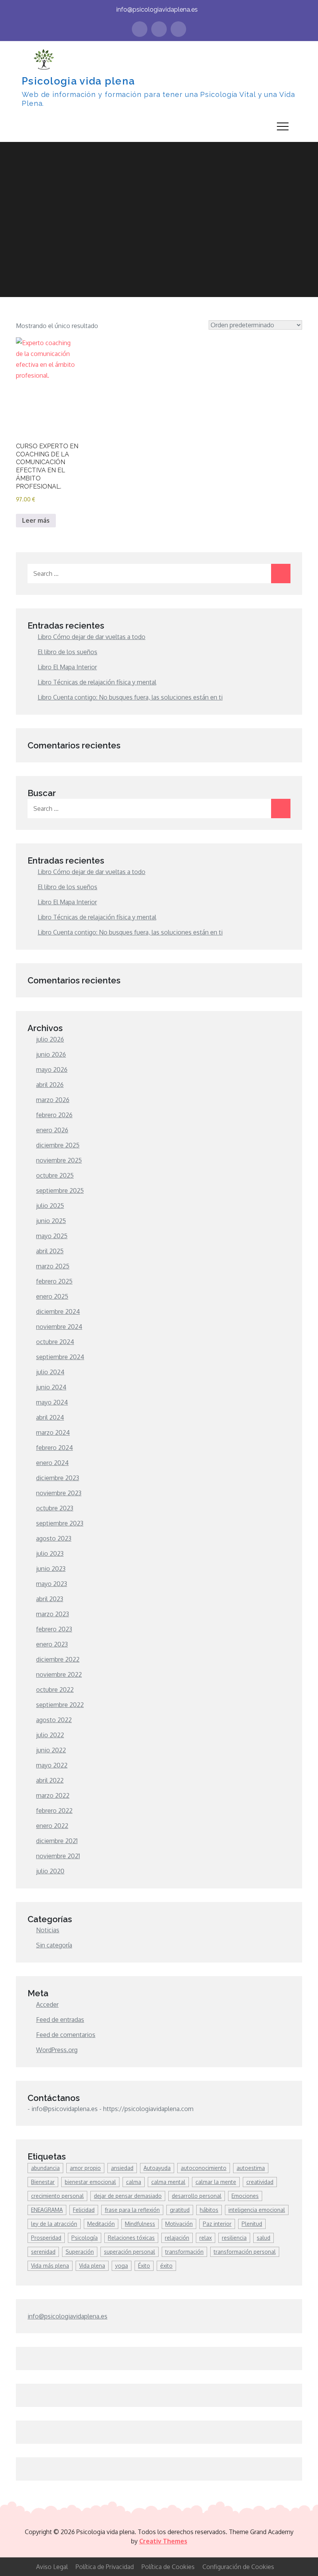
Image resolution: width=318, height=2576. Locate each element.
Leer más (36, 520)
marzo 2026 (53, 1100)
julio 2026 (50, 1039)
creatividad (260, 2182)
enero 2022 (52, 1826)
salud (264, 2238)
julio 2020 (50, 1871)
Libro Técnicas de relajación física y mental (97, 682)
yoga (122, 2266)
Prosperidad (46, 2238)
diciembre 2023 (58, 1478)
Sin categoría (54, 1945)
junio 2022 (51, 1750)
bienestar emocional (90, 2182)
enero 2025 (52, 1296)
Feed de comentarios (66, 2035)
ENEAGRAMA (47, 2210)
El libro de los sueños (67, 652)
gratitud (180, 2210)
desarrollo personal (197, 2196)
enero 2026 (52, 1130)
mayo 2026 (52, 1069)
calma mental (168, 2182)
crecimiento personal (57, 2196)
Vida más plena (50, 2266)
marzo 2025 (53, 1266)
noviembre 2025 (59, 1160)
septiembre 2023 (60, 1523)
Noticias (48, 1930)
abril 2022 (50, 1780)
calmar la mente (216, 2182)
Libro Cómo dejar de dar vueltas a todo (92, 637)
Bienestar (43, 2182)
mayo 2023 (52, 1584)
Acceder (47, 2004)
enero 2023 (52, 1644)
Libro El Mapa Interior (67, 667)
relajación (177, 2238)
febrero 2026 (54, 1115)
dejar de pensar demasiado (128, 2196)
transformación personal (245, 2252)
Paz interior (217, 2224)
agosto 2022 (54, 1720)
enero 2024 (52, 1463)
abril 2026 (50, 1085)
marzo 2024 (53, 1432)
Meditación (101, 2224)
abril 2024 (50, 1417)
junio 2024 (51, 1387)
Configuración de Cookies (238, 2567)
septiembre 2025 (60, 1190)
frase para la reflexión (132, 2210)
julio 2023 (50, 1553)
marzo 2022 (53, 1795)
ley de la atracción (54, 2224)
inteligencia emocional (257, 2210)
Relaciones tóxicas (131, 2238)
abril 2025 (50, 1251)
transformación (184, 2252)
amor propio (85, 2168)
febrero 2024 (54, 1448)
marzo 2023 (53, 1614)
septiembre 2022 (60, 1705)
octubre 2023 (55, 1508)
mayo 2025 (52, 1236)
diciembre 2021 (57, 1841)
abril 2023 (50, 1599)
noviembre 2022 (59, 1674)
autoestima (251, 2168)
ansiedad (122, 2168)
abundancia (45, 2168)
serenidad (43, 2252)
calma (134, 2182)
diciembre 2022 (58, 1659)
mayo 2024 (52, 1402)
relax (206, 2238)
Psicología (85, 2238)
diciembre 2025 (58, 1145)
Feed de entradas (60, 2020)
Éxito (144, 2266)
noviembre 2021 (58, 1856)
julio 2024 (50, 1372)
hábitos (209, 2210)
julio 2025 (50, 1206)
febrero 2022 (54, 1811)
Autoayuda (157, 2168)
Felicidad (84, 2210)
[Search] (281, 574)
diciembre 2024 (58, 1311)
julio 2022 (50, 1735)
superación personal (130, 2252)
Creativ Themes (163, 2541)
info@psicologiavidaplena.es (157, 10)
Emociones (245, 2196)
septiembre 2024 (60, 1357)
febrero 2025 (54, 1281)
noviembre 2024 (59, 1327)
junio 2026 (51, 1054)
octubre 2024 (55, 1342)
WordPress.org (57, 2050)
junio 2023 (51, 1569)
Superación (80, 2252)
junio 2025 (51, 1221)
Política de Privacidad (105, 2567)
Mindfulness (140, 2224)
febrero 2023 (54, 1629)
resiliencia (234, 2238)
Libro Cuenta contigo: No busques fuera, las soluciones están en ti (130, 697)
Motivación (179, 2224)
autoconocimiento (204, 2168)
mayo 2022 (52, 1765)
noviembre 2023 (59, 1493)
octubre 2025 (55, 1175)
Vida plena (92, 2266)
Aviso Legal (52, 2567)
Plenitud (252, 2224)
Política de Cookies (168, 2567)
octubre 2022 (55, 1690)
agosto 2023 (54, 1538)
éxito (166, 2266)
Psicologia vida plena (78, 81)
